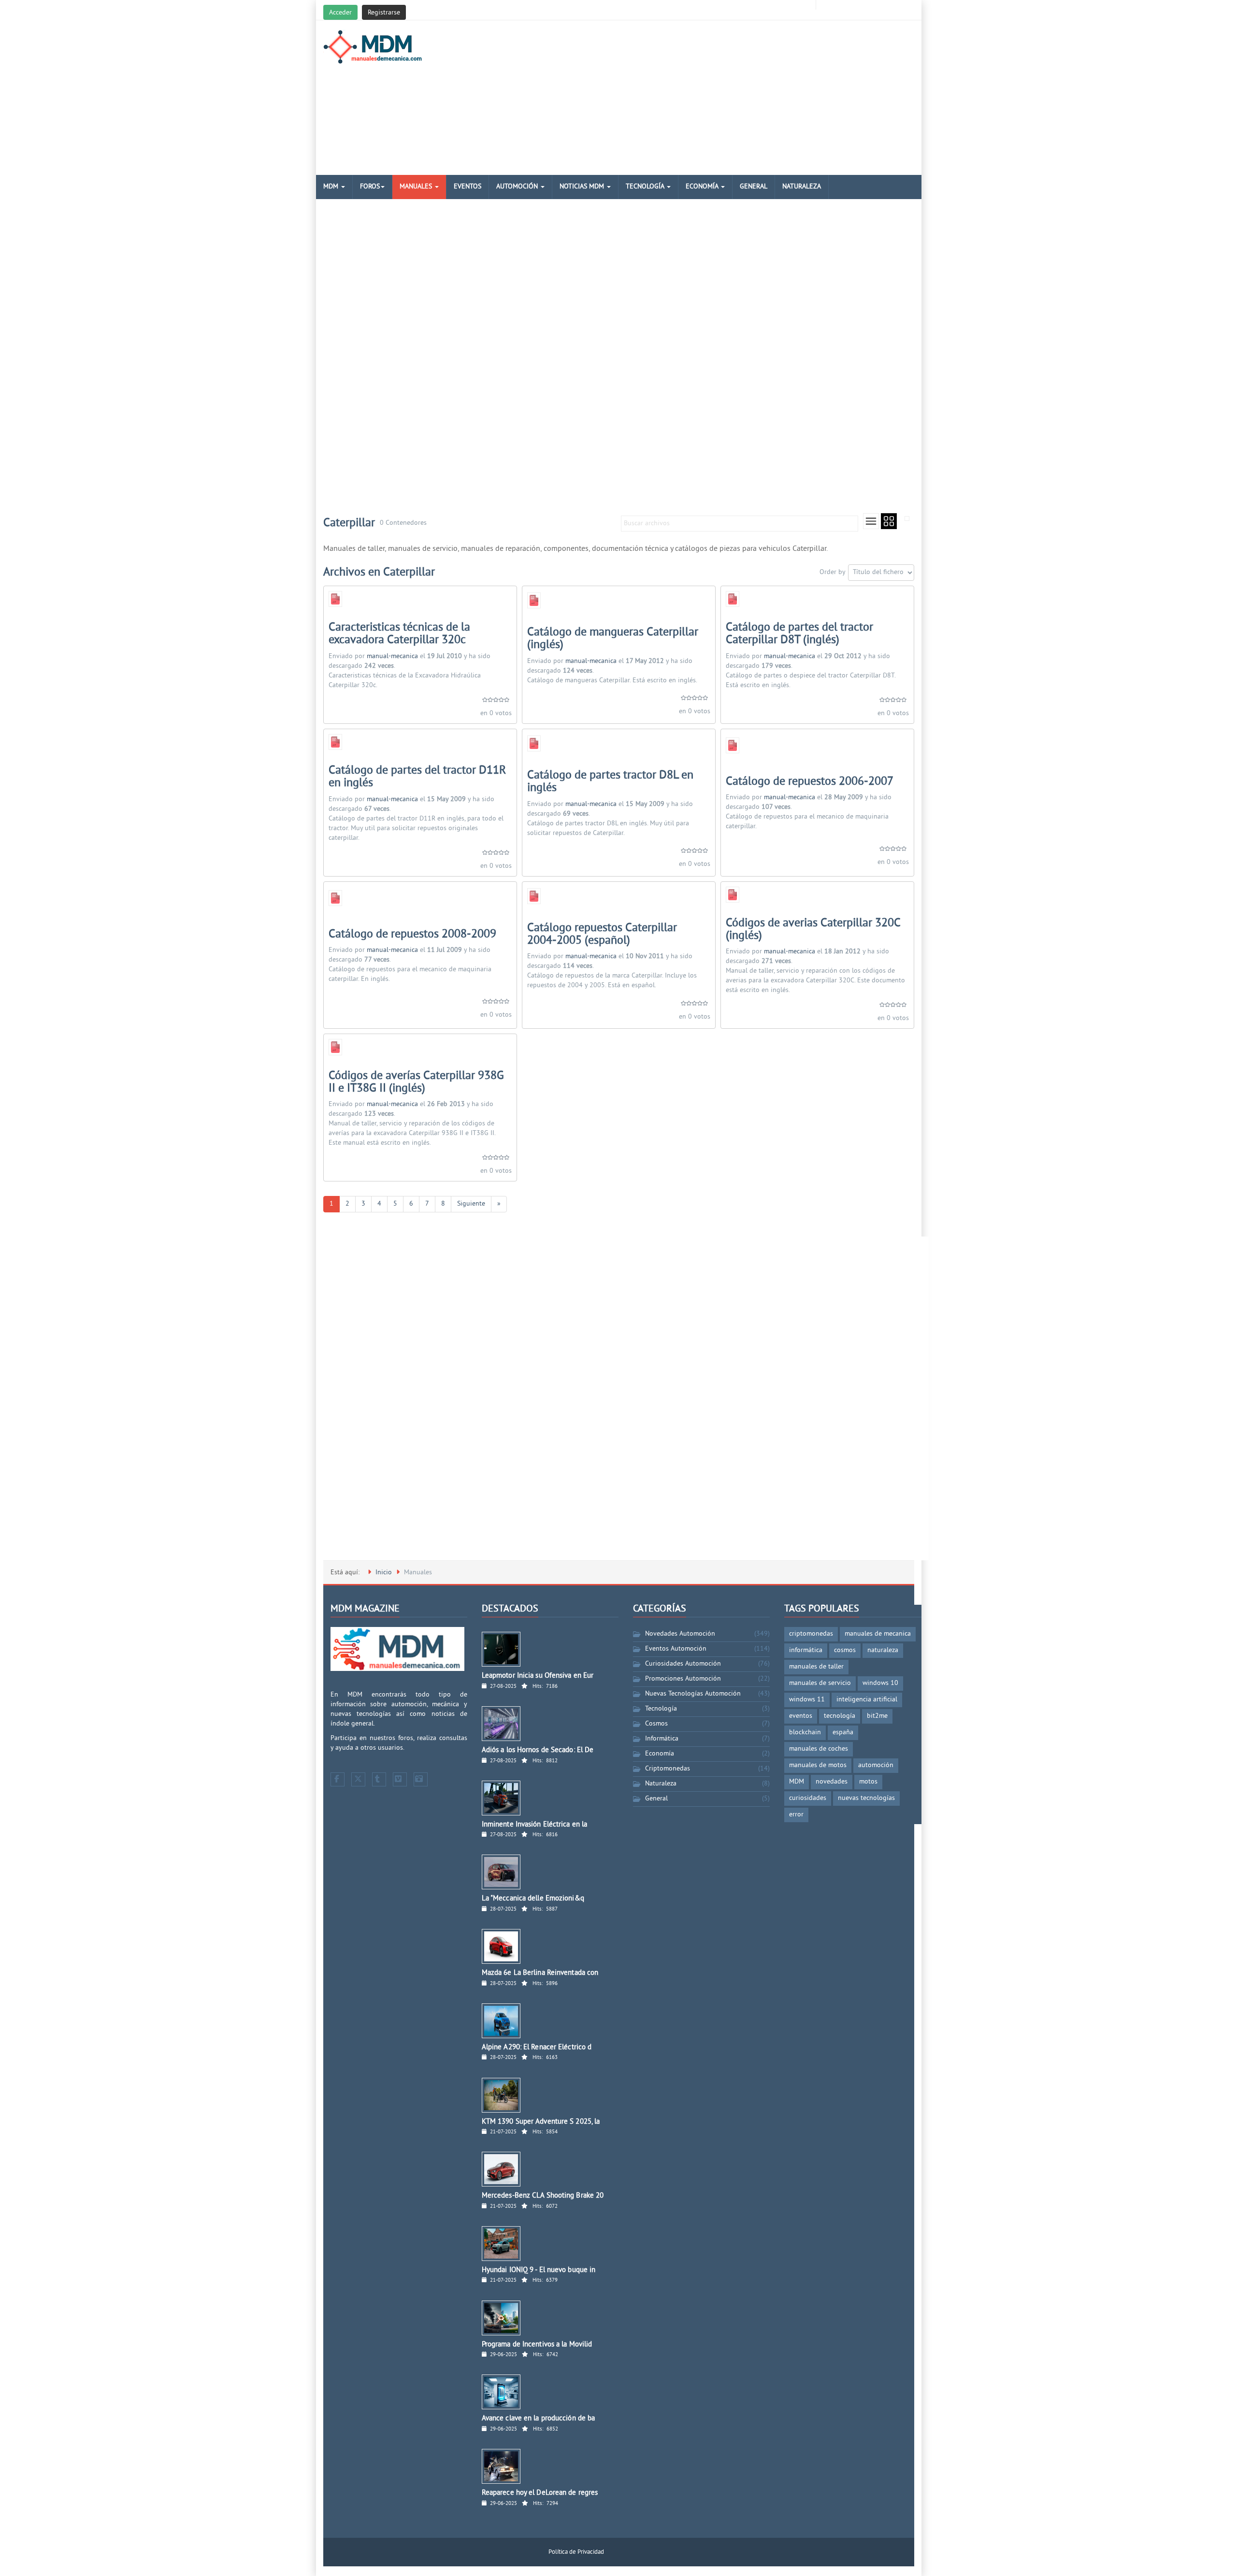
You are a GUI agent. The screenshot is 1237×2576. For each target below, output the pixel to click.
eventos (801, 1716)
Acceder (340, 13)
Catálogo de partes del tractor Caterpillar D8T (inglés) (799, 634)
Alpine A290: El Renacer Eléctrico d (537, 2048)
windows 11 (807, 1700)
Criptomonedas (668, 1769)
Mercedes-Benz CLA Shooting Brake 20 (543, 2196)
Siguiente (471, 1204)
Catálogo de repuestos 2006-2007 (810, 782)
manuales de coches (819, 1749)
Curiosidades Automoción (683, 1664)
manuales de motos (818, 1765)
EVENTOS (467, 187)
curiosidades (808, 1798)
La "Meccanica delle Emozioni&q (533, 1899)
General (754, 187)
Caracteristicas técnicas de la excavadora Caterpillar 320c (399, 634)
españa (843, 1733)
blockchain (805, 1733)
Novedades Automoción (680, 1634)
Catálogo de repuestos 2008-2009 (412, 935)
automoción (876, 1765)
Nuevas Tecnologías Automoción (693, 1694)
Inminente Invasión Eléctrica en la (534, 1825)
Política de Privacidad (576, 2552)
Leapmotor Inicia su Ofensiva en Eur (538, 1676)
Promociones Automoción (683, 1679)
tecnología (840, 1716)
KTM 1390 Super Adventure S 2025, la (541, 2122)
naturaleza (883, 1650)
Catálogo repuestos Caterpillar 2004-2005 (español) (602, 935)
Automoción (518, 187)
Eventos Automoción (676, 1649)
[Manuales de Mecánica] (375, 47)
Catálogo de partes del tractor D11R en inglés (417, 777)
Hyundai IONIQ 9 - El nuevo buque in (539, 2270)
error (796, 1815)
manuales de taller (816, 1667)
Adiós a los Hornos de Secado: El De (538, 1750)
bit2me (877, 1716)
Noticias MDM (583, 187)
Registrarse (384, 13)
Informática (662, 1739)
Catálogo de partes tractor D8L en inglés (610, 782)
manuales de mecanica (878, 1634)
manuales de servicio (820, 1683)
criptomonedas (811, 1634)
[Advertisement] (719, 98)
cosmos (845, 1650)
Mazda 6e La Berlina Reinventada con (540, 1973)
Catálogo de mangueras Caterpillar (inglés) (613, 639)
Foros (370, 187)
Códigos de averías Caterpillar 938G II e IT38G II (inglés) (416, 1082)
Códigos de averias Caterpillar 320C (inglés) (813, 930)
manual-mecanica (392, 656)
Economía (703, 187)
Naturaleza (802, 187)
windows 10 (880, 1683)
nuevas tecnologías (866, 1798)
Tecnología (646, 187)
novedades (832, 1782)
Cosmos (656, 1724)
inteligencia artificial (867, 1700)
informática (806, 1650)
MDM (332, 187)
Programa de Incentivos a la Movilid (537, 2345)
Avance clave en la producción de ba (539, 2419)
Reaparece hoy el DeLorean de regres (540, 2493)
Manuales (417, 187)
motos (868, 1782)
